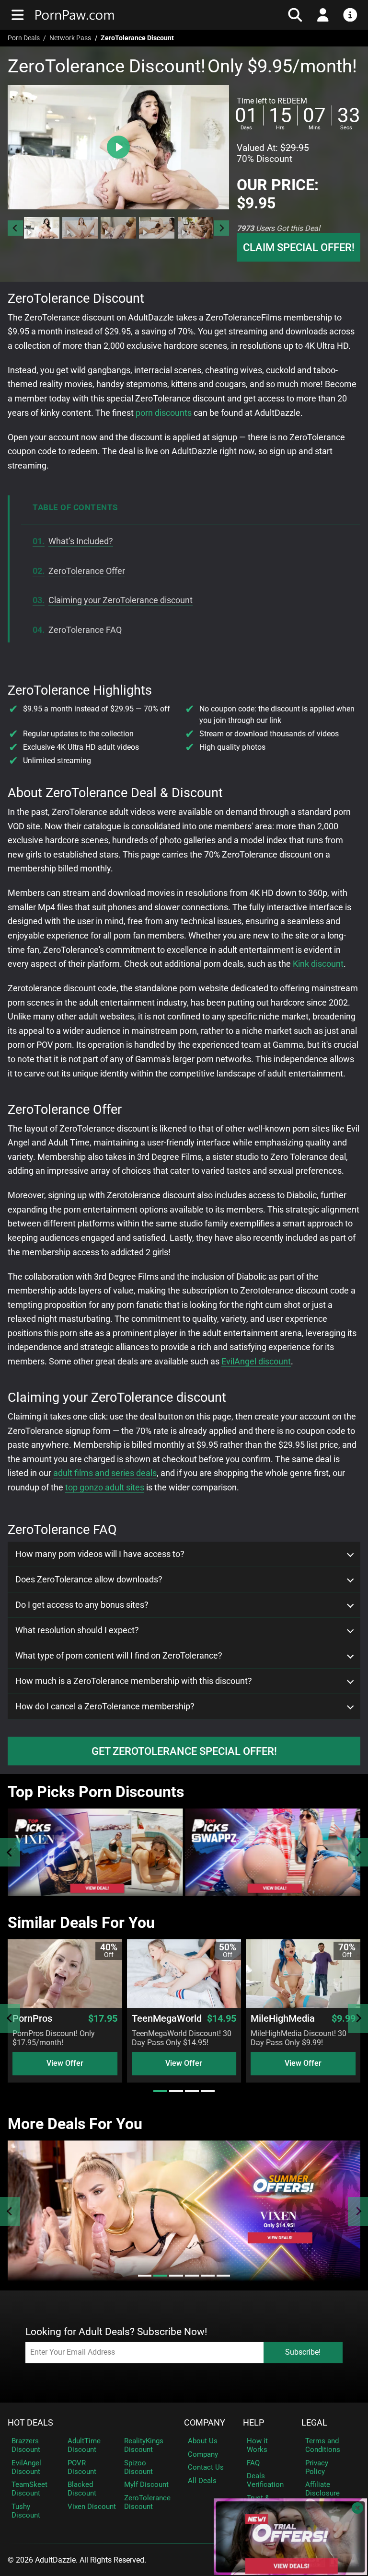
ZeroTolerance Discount (147, 2502)
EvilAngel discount (256, 1361)
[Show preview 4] (157, 228)
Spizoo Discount (138, 2467)
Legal (314, 2423)
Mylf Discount (146, 2484)
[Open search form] (295, 15)
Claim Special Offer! (299, 247)
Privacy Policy (317, 2467)
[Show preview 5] (195, 228)
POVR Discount (82, 2467)
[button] (41, 228)
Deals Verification (265, 2480)
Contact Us (206, 2467)
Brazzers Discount (26, 2445)
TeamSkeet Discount (29, 2489)
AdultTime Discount (84, 2445)
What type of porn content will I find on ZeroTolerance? (119, 1656)
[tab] (160, 2091)
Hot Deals (30, 2423)
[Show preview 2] (80, 228)
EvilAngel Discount (26, 2467)
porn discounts (164, 413)
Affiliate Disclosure (322, 2489)
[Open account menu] (323, 15)
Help (253, 2423)
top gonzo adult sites (105, 1487)
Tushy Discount (26, 2511)
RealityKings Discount (144, 2445)
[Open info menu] (350, 15)
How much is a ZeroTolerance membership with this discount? (134, 1681)
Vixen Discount (92, 2507)
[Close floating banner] (357, 2508)
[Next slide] (221, 228)
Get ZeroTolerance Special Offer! (184, 1751)
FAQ (253, 2463)
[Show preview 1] (42, 228)
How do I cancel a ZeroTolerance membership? (105, 1706)
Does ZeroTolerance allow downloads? (89, 1580)
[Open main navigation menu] (18, 15)
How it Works (257, 2445)
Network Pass (70, 38)
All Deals (202, 2481)
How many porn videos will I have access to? (100, 1554)
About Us (203, 2441)
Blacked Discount (82, 2489)
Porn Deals (24, 38)
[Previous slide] (10, 1852)
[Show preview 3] (118, 228)
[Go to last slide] (15, 228)
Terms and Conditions (323, 2445)
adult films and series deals (105, 1473)
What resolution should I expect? (77, 1630)
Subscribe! (303, 2352)
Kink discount (318, 964)
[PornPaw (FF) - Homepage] (119, 15)
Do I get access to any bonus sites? (82, 1605)
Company (205, 2423)
